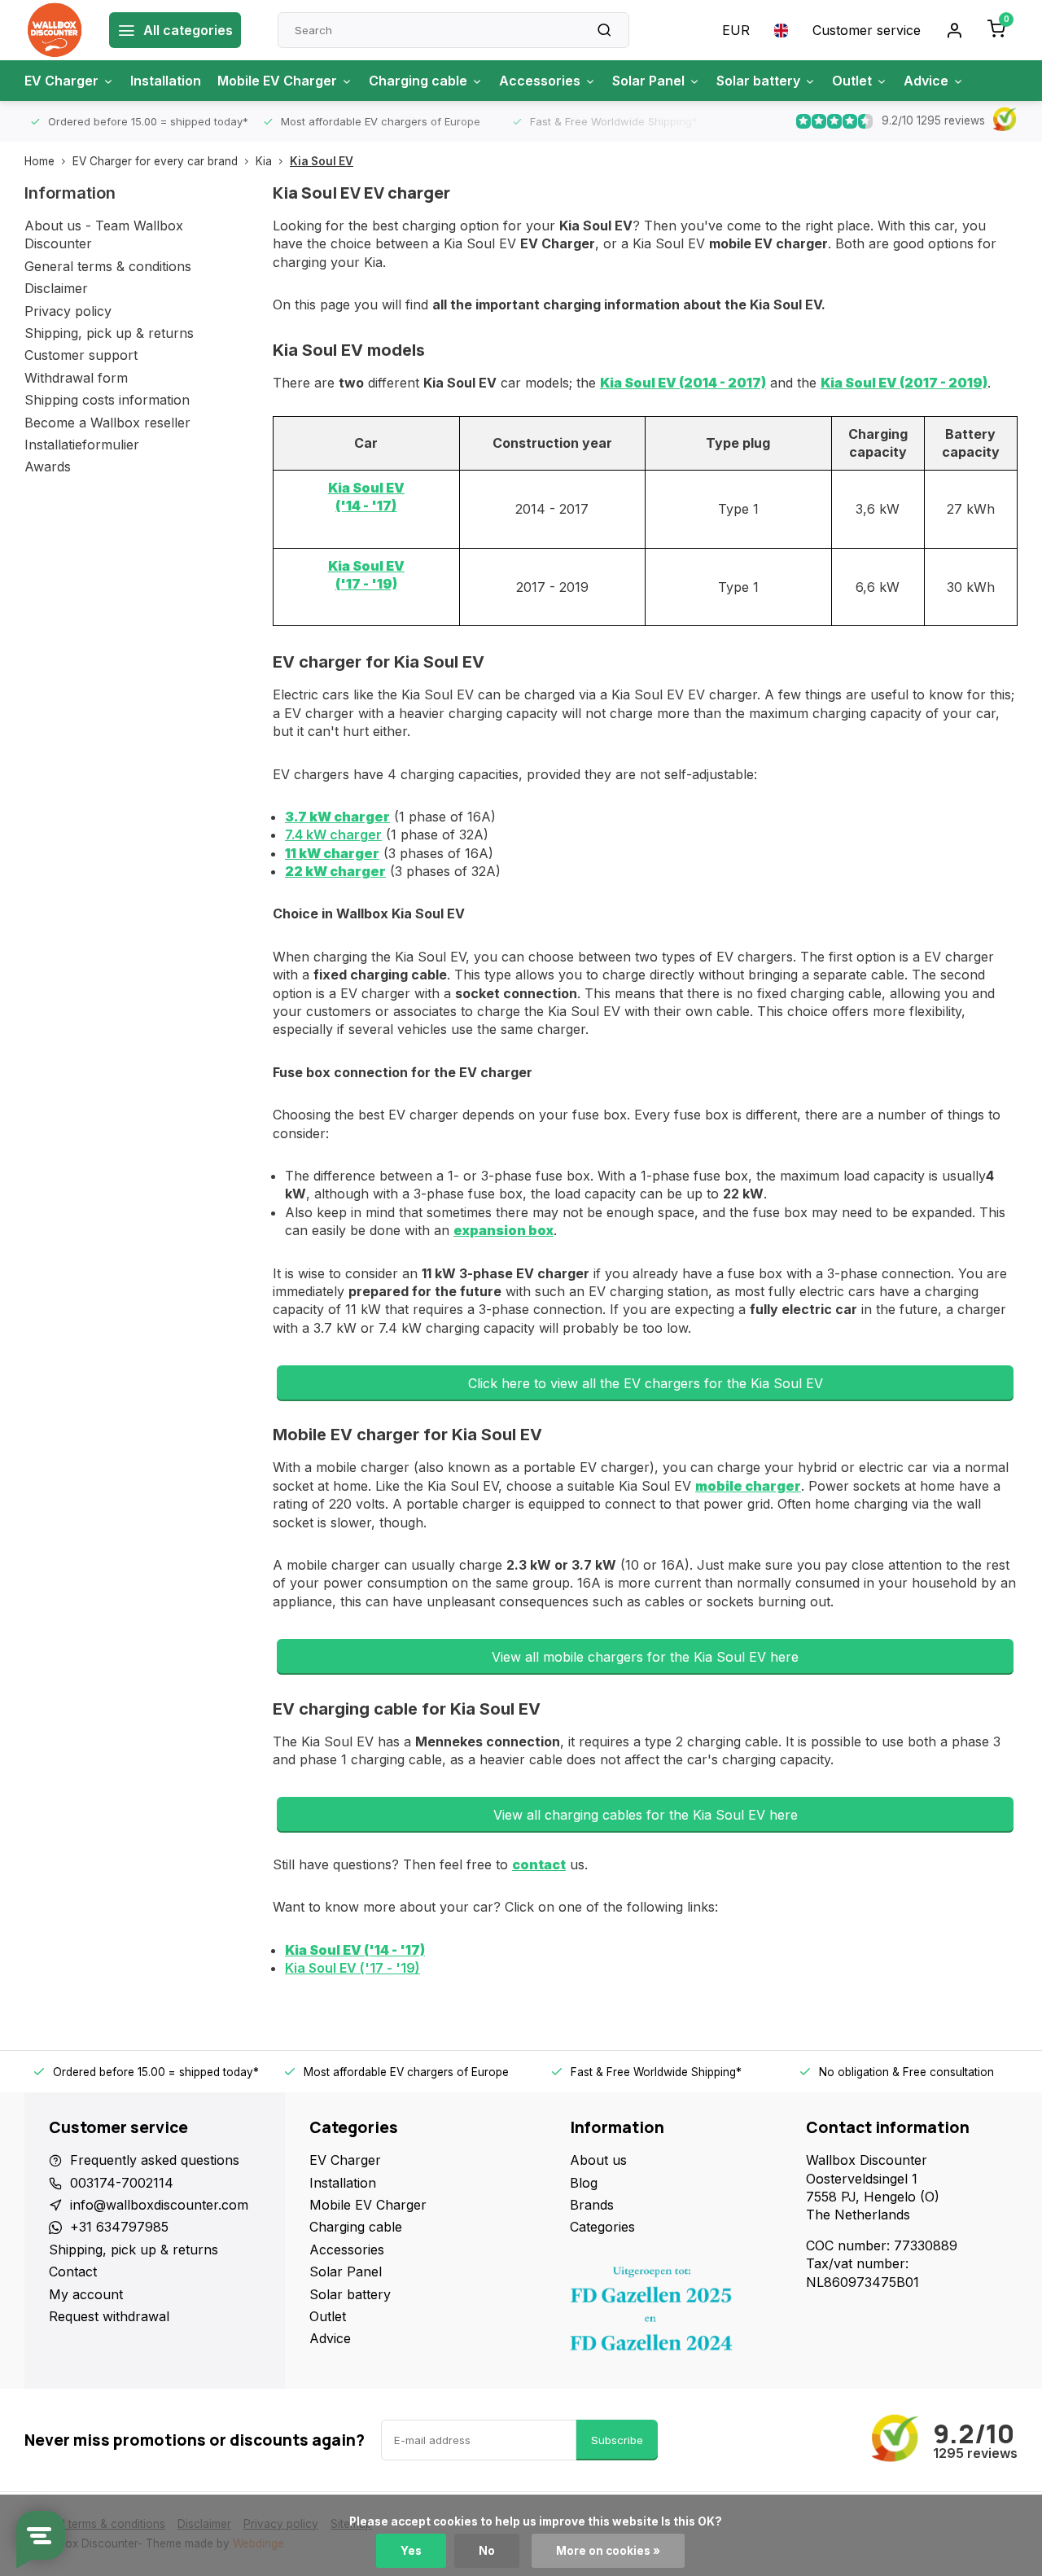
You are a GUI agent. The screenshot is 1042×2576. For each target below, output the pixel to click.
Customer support (81, 355)
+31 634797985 (119, 2227)
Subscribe (617, 2440)
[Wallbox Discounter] (55, 30)
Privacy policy (68, 311)
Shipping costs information (107, 400)
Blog (584, 2183)
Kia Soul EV (322, 161)
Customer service (867, 30)
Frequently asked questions (155, 2160)
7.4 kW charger (333, 835)
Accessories (540, 81)
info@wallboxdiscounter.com (159, 2205)
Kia (264, 161)
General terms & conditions (108, 266)
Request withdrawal (109, 2316)
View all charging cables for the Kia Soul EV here (646, 1815)
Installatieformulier (82, 445)
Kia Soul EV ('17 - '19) (352, 1968)
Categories (602, 2227)
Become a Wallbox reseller (107, 423)
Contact (73, 2272)
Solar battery (758, 81)
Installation (166, 81)
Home (39, 161)
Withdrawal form (76, 378)
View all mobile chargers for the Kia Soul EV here (645, 1657)
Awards (48, 467)
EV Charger (61, 81)
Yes (411, 2551)
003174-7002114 (122, 2183)
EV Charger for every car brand (155, 161)
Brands (592, 2205)
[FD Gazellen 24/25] (676, 2313)
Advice (926, 81)
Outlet (852, 81)
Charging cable (418, 81)
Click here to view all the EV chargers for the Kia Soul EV (646, 1383)
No (487, 2551)
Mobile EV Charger (277, 81)
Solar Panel (648, 81)
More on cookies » (608, 2551)
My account (86, 2294)
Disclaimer (56, 288)
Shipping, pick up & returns (109, 333)
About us (598, 2160)
